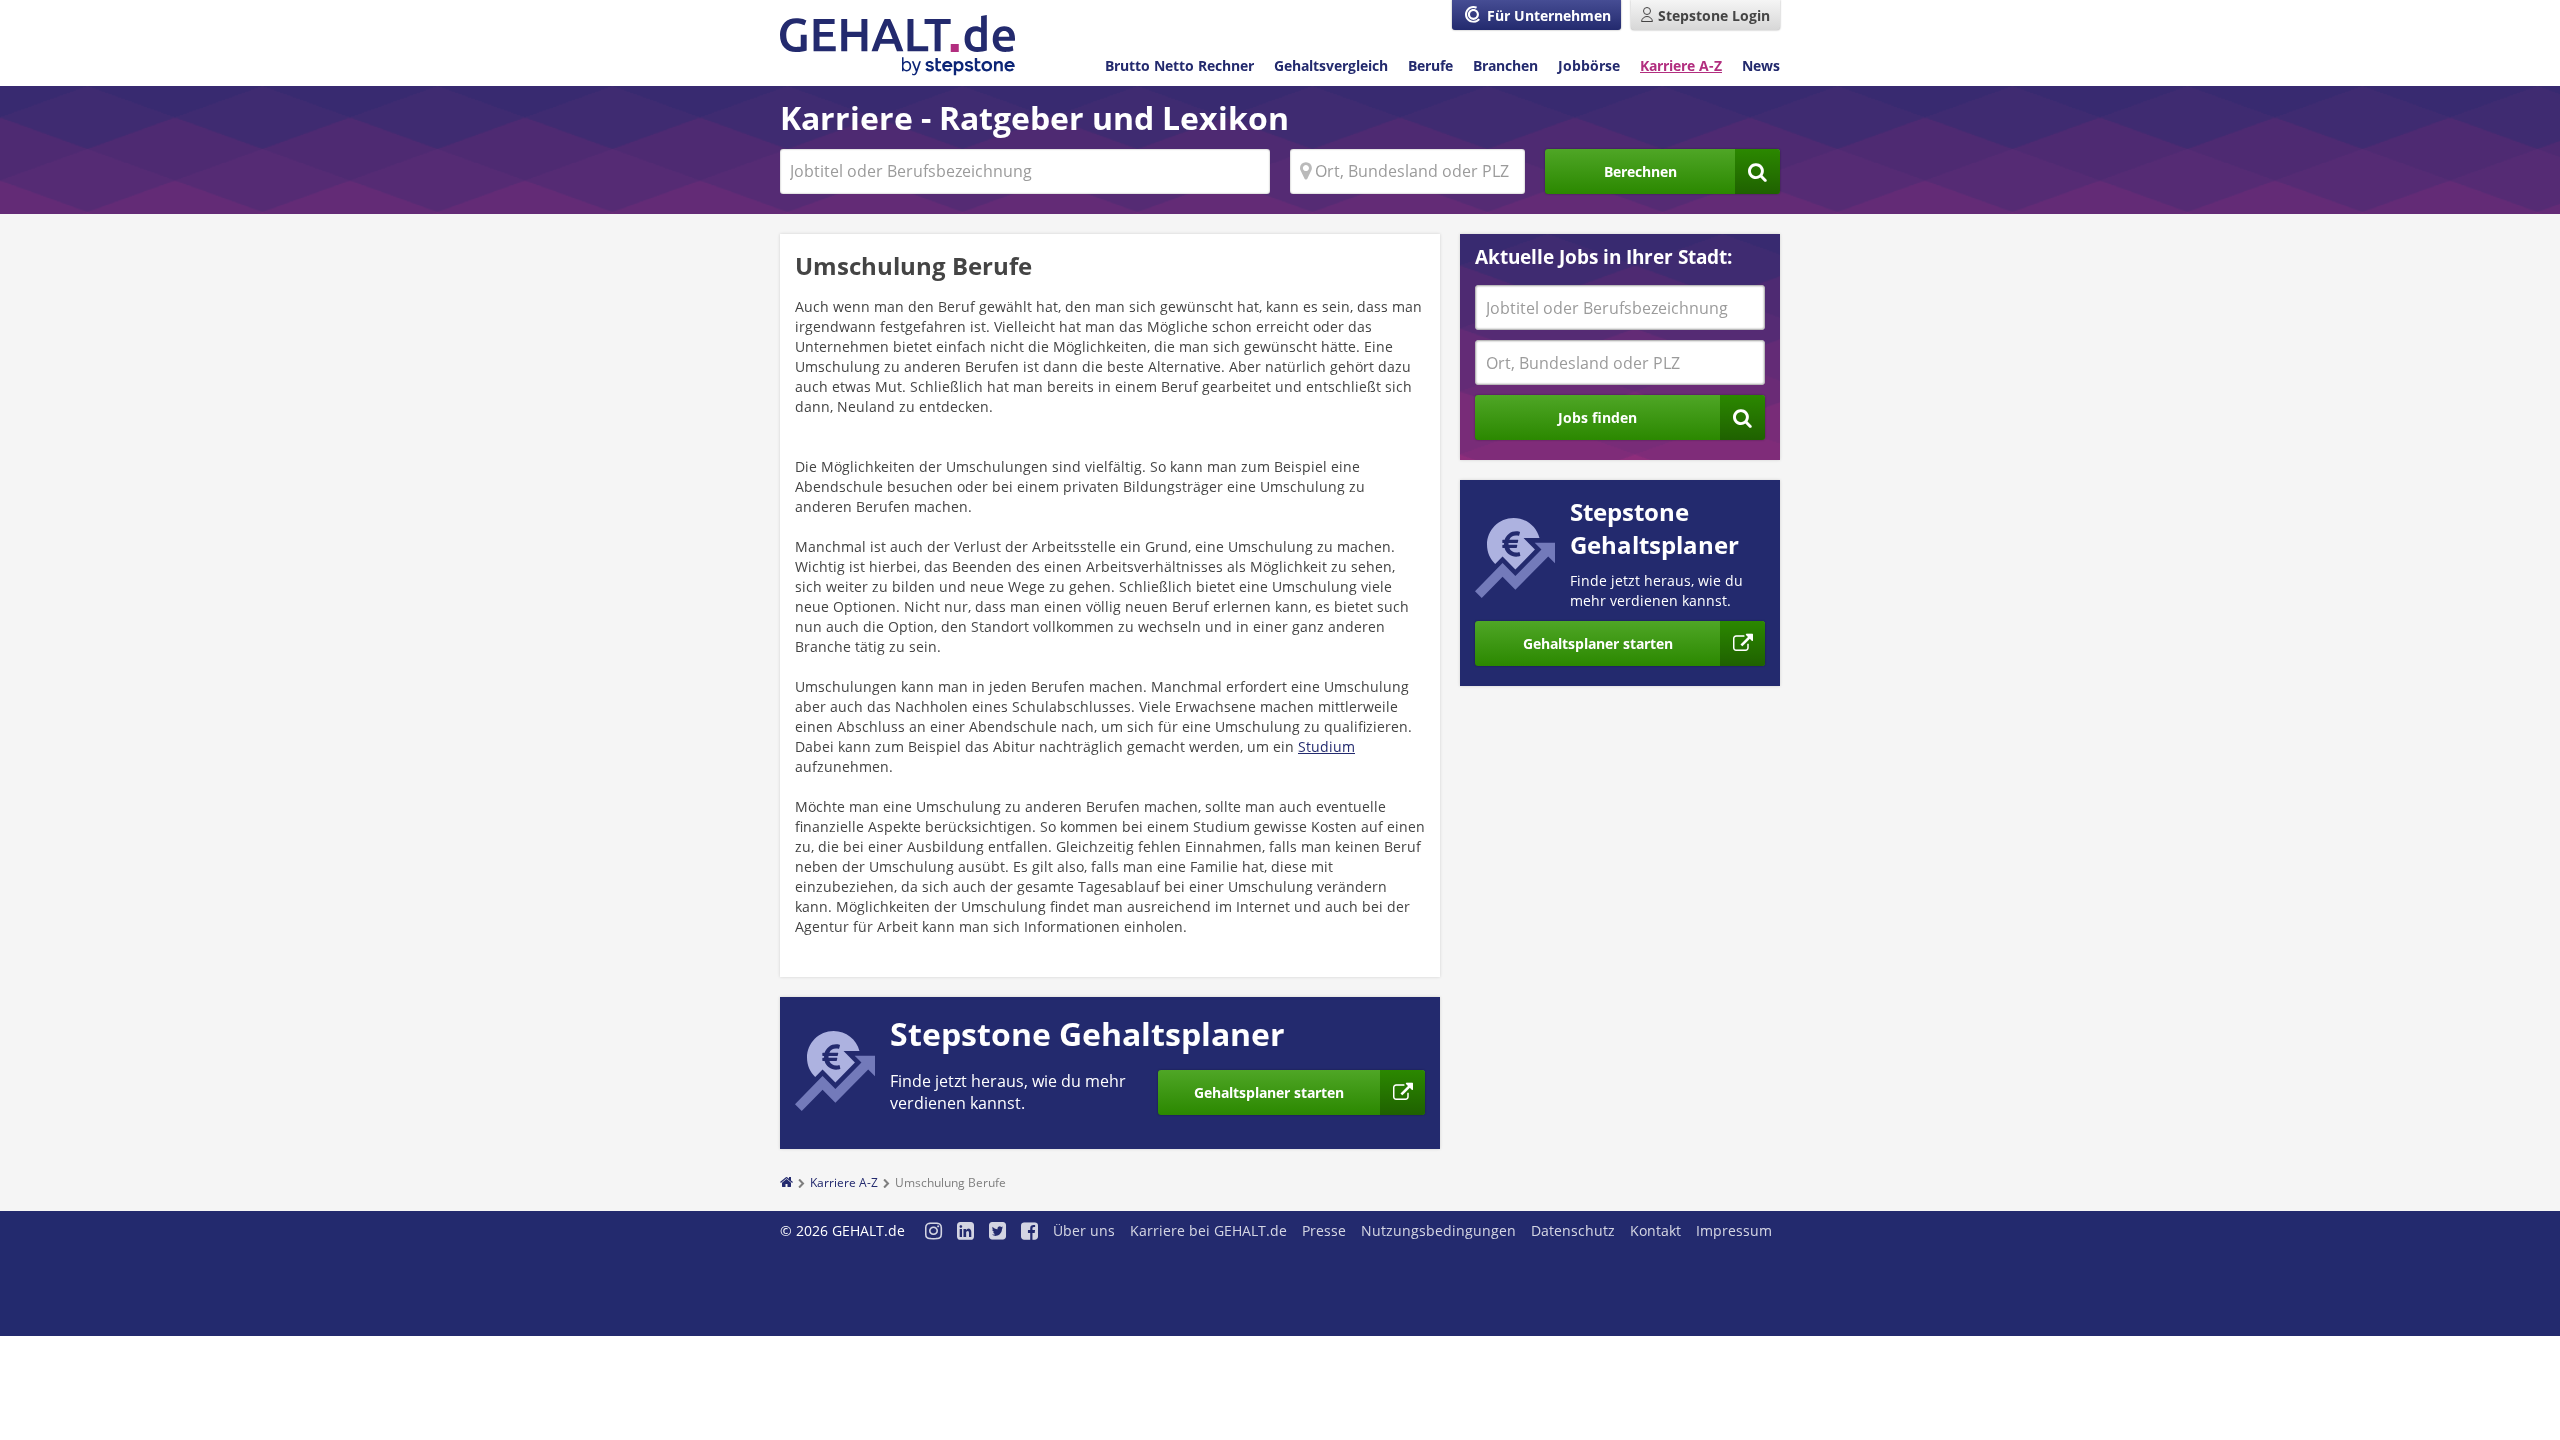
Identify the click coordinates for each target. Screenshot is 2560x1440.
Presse (1324, 1230)
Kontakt (1655, 1230)
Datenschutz (1573, 1230)
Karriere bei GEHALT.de (1208, 1230)
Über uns (1084, 1230)
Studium (1326, 746)
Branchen (1505, 65)
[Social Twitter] (997, 1232)
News (1761, 65)
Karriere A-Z (1681, 65)
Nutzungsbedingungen (1438, 1230)
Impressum (1734, 1230)
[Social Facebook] (1029, 1232)
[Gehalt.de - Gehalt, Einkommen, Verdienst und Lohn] (897, 45)
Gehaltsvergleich (1331, 65)
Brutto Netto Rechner (1179, 65)
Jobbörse (1589, 65)
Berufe (1430, 65)
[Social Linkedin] (965, 1232)
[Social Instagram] (933, 1232)
